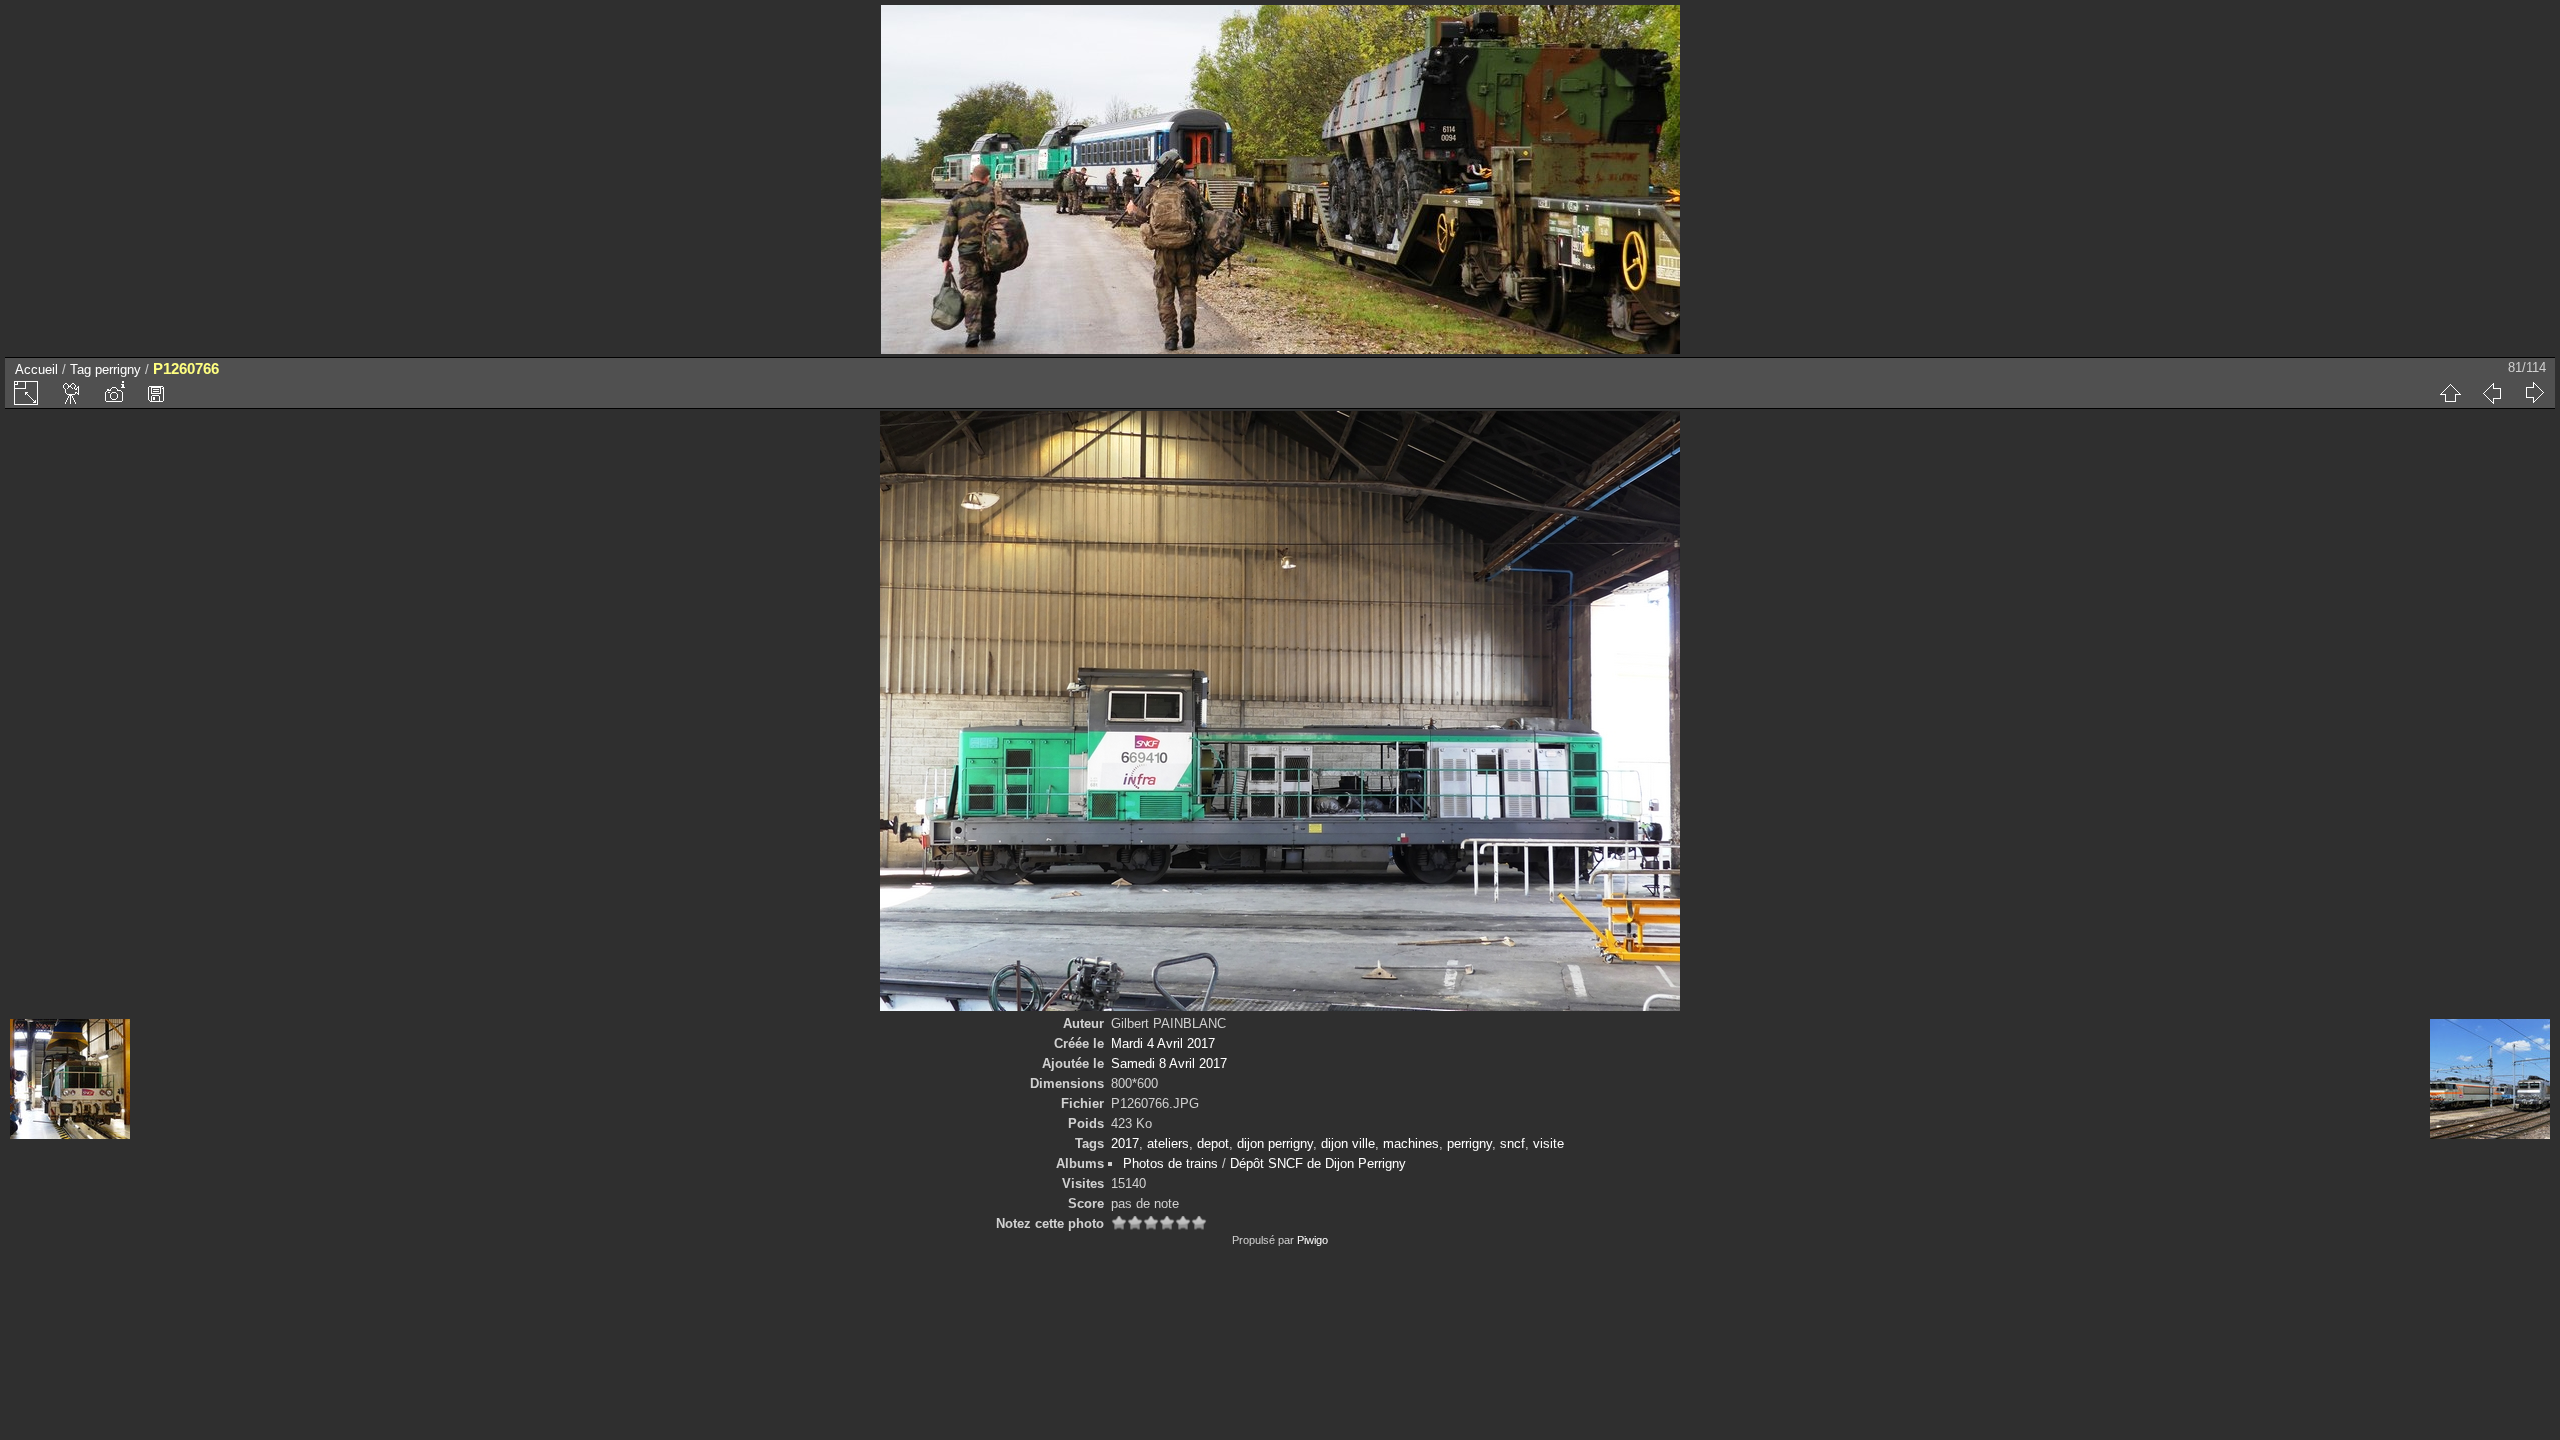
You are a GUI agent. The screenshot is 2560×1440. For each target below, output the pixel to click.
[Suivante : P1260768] (2534, 393)
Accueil (36, 369)
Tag (80, 369)
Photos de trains (1170, 1163)
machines (1411, 1143)
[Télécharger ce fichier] (156, 393)
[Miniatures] (2450, 393)
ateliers (1168, 1143)
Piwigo (1312, 1240)
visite (1548, 1143)
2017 (1125, 1143)
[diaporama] (72, 393)
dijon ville (1348, 1143)
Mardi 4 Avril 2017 (1163, 1043)
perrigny (118, 369)
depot (1213, 1143)
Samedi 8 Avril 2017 (1169, 1063)
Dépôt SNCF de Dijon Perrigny (1318, 1163)
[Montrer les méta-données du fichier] (114, 393)
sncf (1512, 1143)
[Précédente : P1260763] (2492, 393)
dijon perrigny (1275, 1143)
